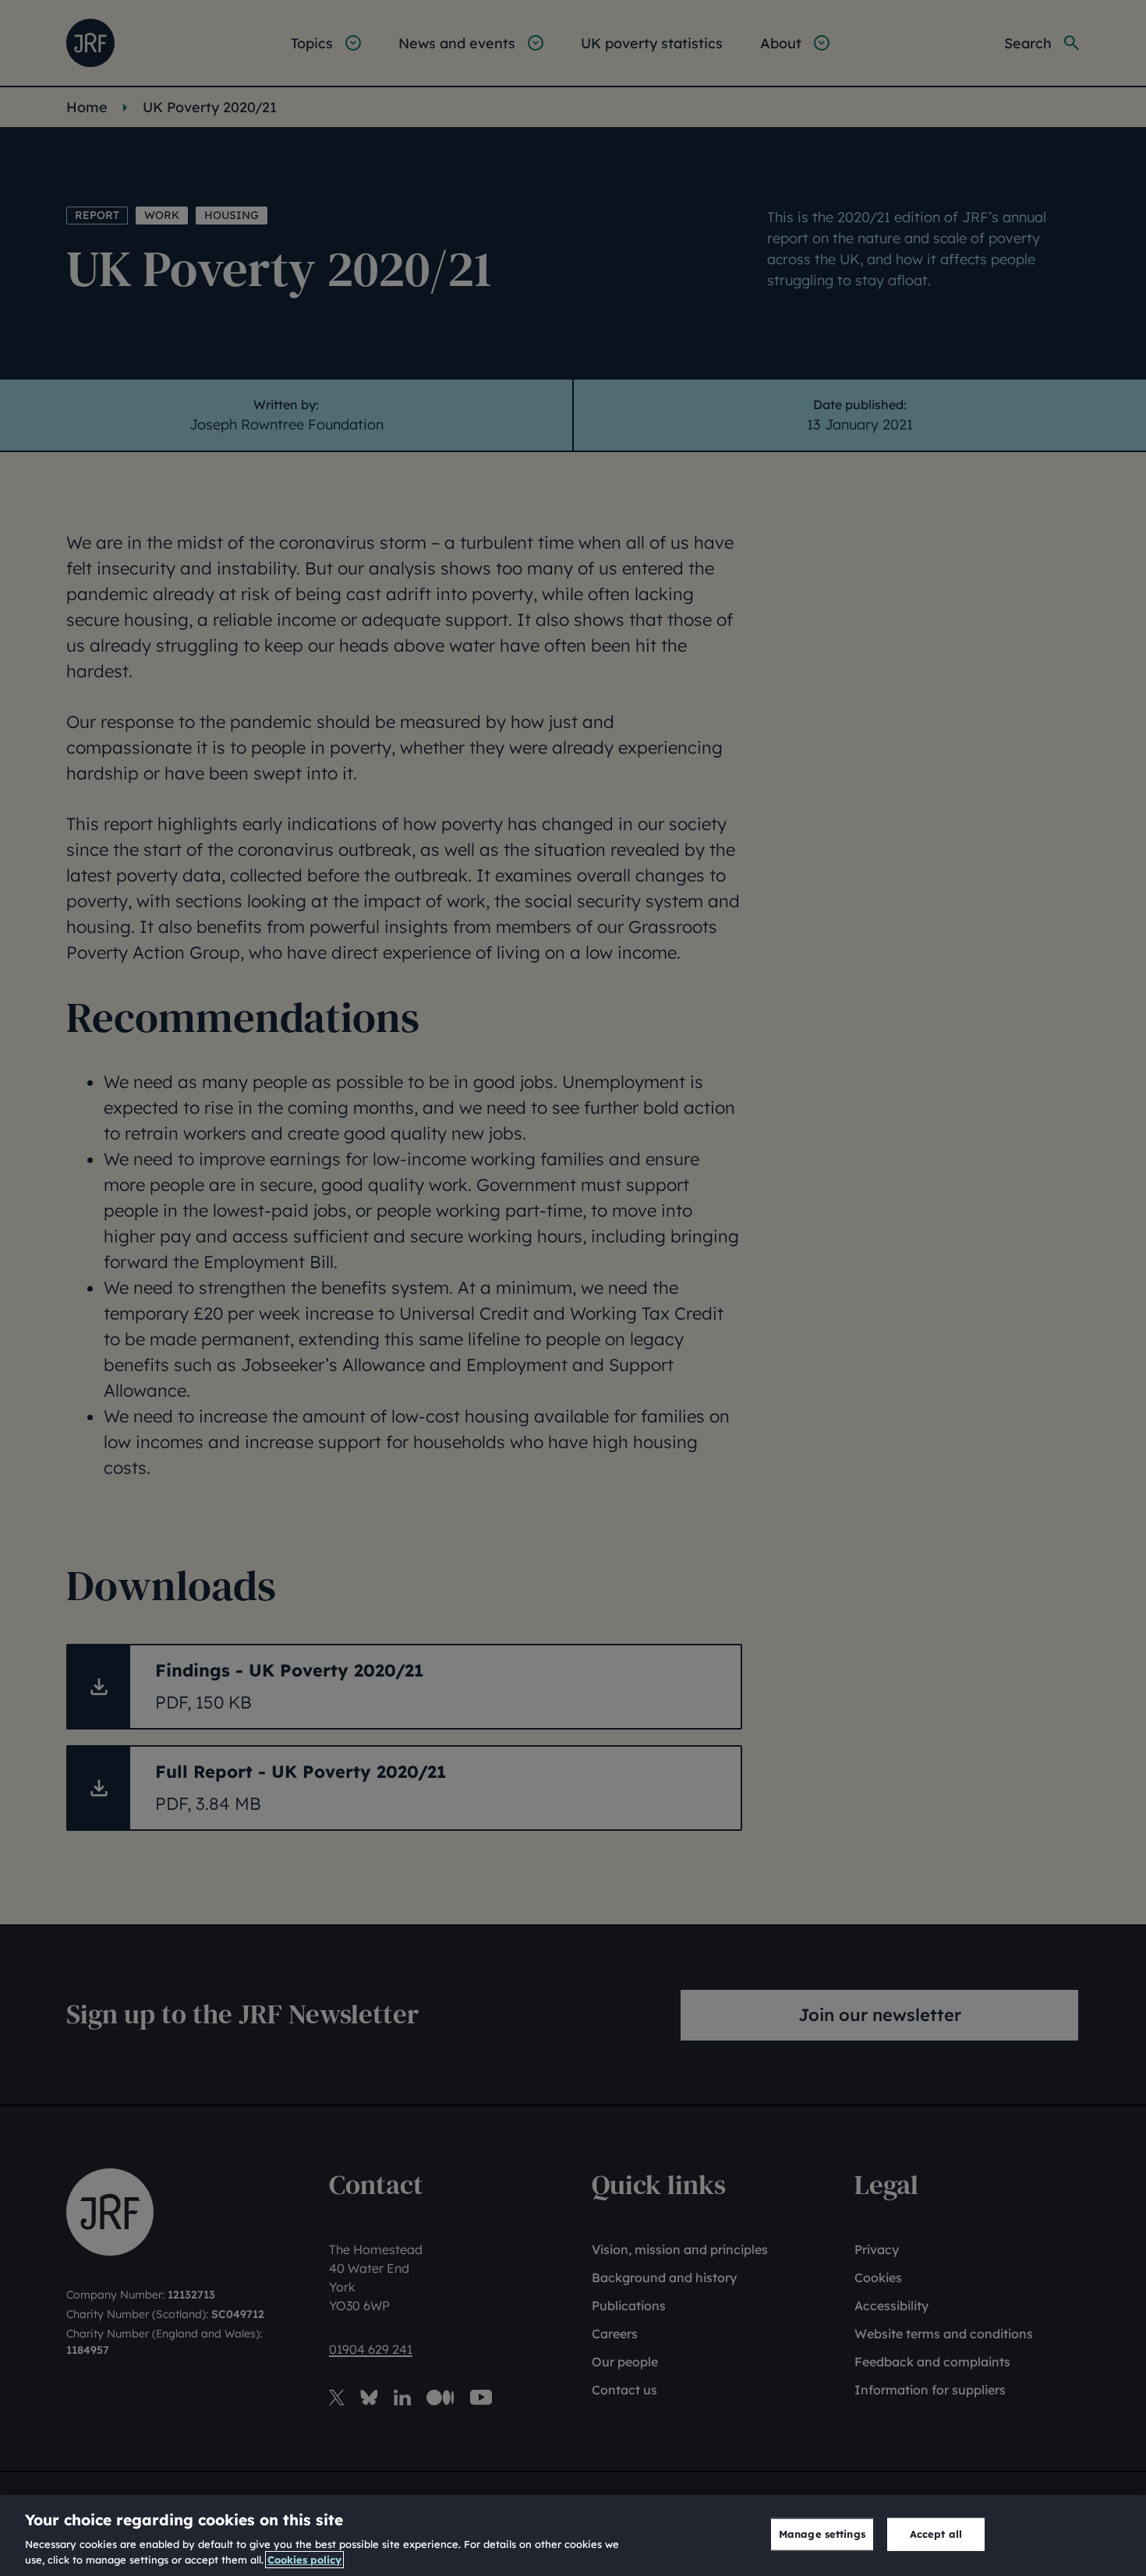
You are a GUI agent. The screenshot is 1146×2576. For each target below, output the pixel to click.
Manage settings (822, 2534)
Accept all (936, 2534)
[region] (573, 2535)
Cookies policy (304, 2560)
